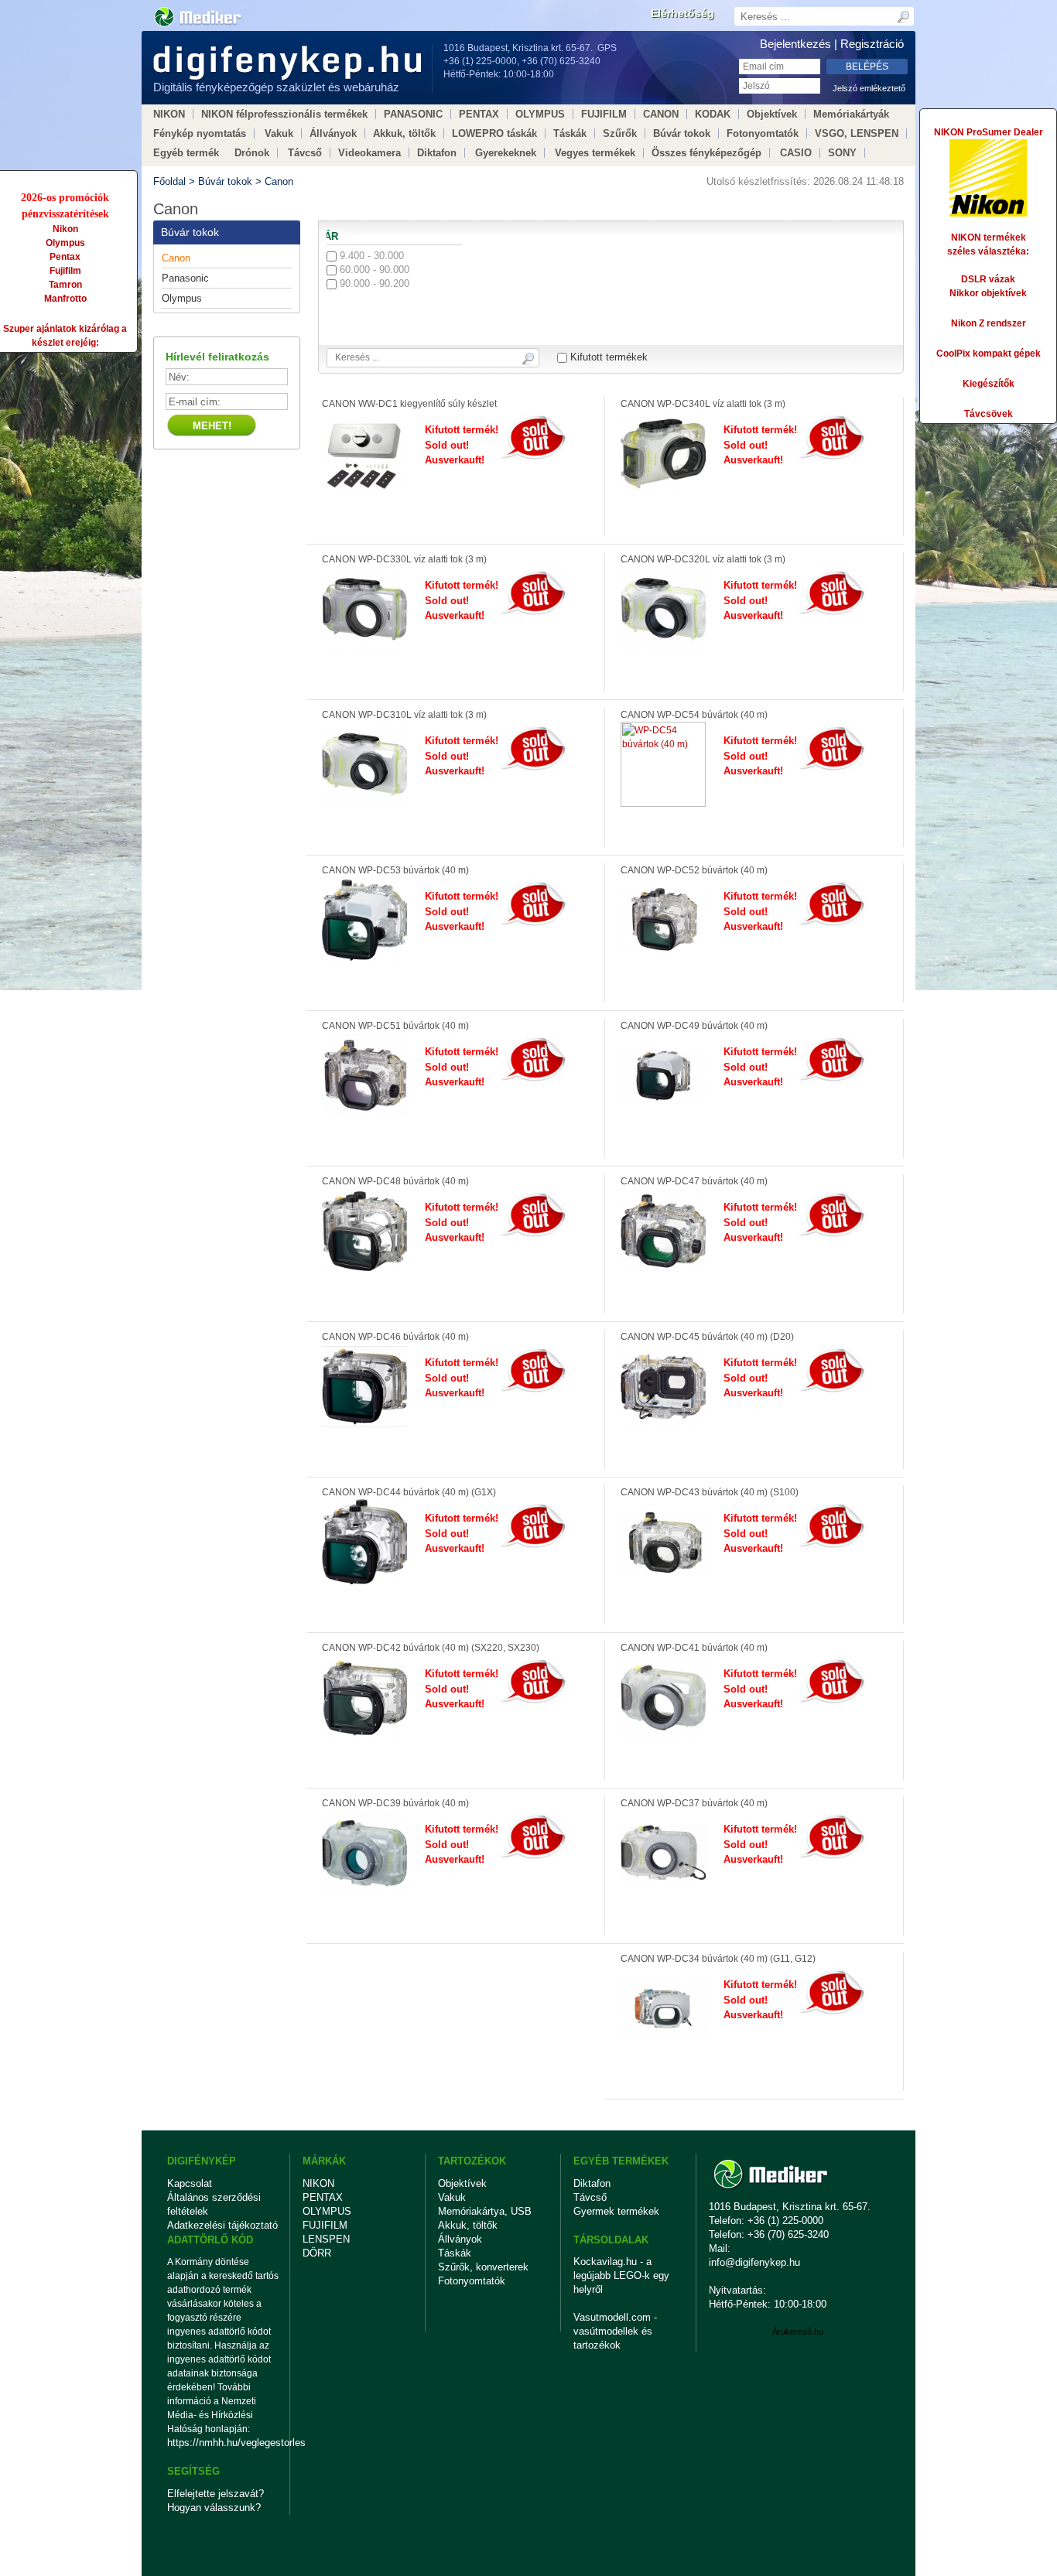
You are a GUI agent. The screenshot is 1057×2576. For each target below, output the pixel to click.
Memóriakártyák (851, 114)
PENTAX (479, 114)
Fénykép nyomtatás (200, 133)
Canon (279, 181)
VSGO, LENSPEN (857, 133)
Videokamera (369, 153)
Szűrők (620, 133)
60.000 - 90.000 (373, 270)
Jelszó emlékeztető (869, 88)
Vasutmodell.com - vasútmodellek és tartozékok (615, 2331)
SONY (842, 153)
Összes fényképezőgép (706, 153)
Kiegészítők (989, 384)
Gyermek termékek (616, 2211)
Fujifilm (65, 271)
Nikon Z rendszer (989, 323)
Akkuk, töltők (404, 133)
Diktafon (437, 153)
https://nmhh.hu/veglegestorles (223, 2443)
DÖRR (317, 2253)
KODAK (713, 114)
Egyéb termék (186, 153)
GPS (607, 48)
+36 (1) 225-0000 (480, 61)
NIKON (169, 114)
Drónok (252, 153)
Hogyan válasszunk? (214, 2508)
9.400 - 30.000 (370, 256)
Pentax (65, 257)
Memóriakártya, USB (485, 2211)
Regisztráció (872, 44)
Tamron (65, 285)
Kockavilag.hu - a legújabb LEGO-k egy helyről (621, 2275)
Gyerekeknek (506, 153)
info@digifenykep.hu (754, 2262)
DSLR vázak (988, 279)
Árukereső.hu (798, 2332)
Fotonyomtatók (763, 133)
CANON (661, 114)
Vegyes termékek (595, 153)
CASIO (796, 153)
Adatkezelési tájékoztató (222, 2225)
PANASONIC (413, 114)
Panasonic (185, 278)
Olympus (65, 243)
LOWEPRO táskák (494, 133)
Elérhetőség (682, 13)
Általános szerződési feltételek (214, 2204)
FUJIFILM (604, 114)
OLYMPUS (540, 114)
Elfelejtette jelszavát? (216, 2494)
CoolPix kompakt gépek (989, 354)
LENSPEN (326, 2239)
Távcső (305, 153)
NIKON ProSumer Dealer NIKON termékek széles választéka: (989, 192)
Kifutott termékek (607, 357)
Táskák (570, 133)
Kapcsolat (190, 2183)
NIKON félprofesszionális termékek (284, 114)
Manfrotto (65, 299)
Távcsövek (989, 414)
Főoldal (169, 181)
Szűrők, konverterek (483, 2267)
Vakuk (279, 133)
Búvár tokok (682, 133)
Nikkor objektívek (988, 293)
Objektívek (772, 114)
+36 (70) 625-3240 (561, 61)
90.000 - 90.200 (373, 284)
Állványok (333, 133)
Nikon (65, 229)
